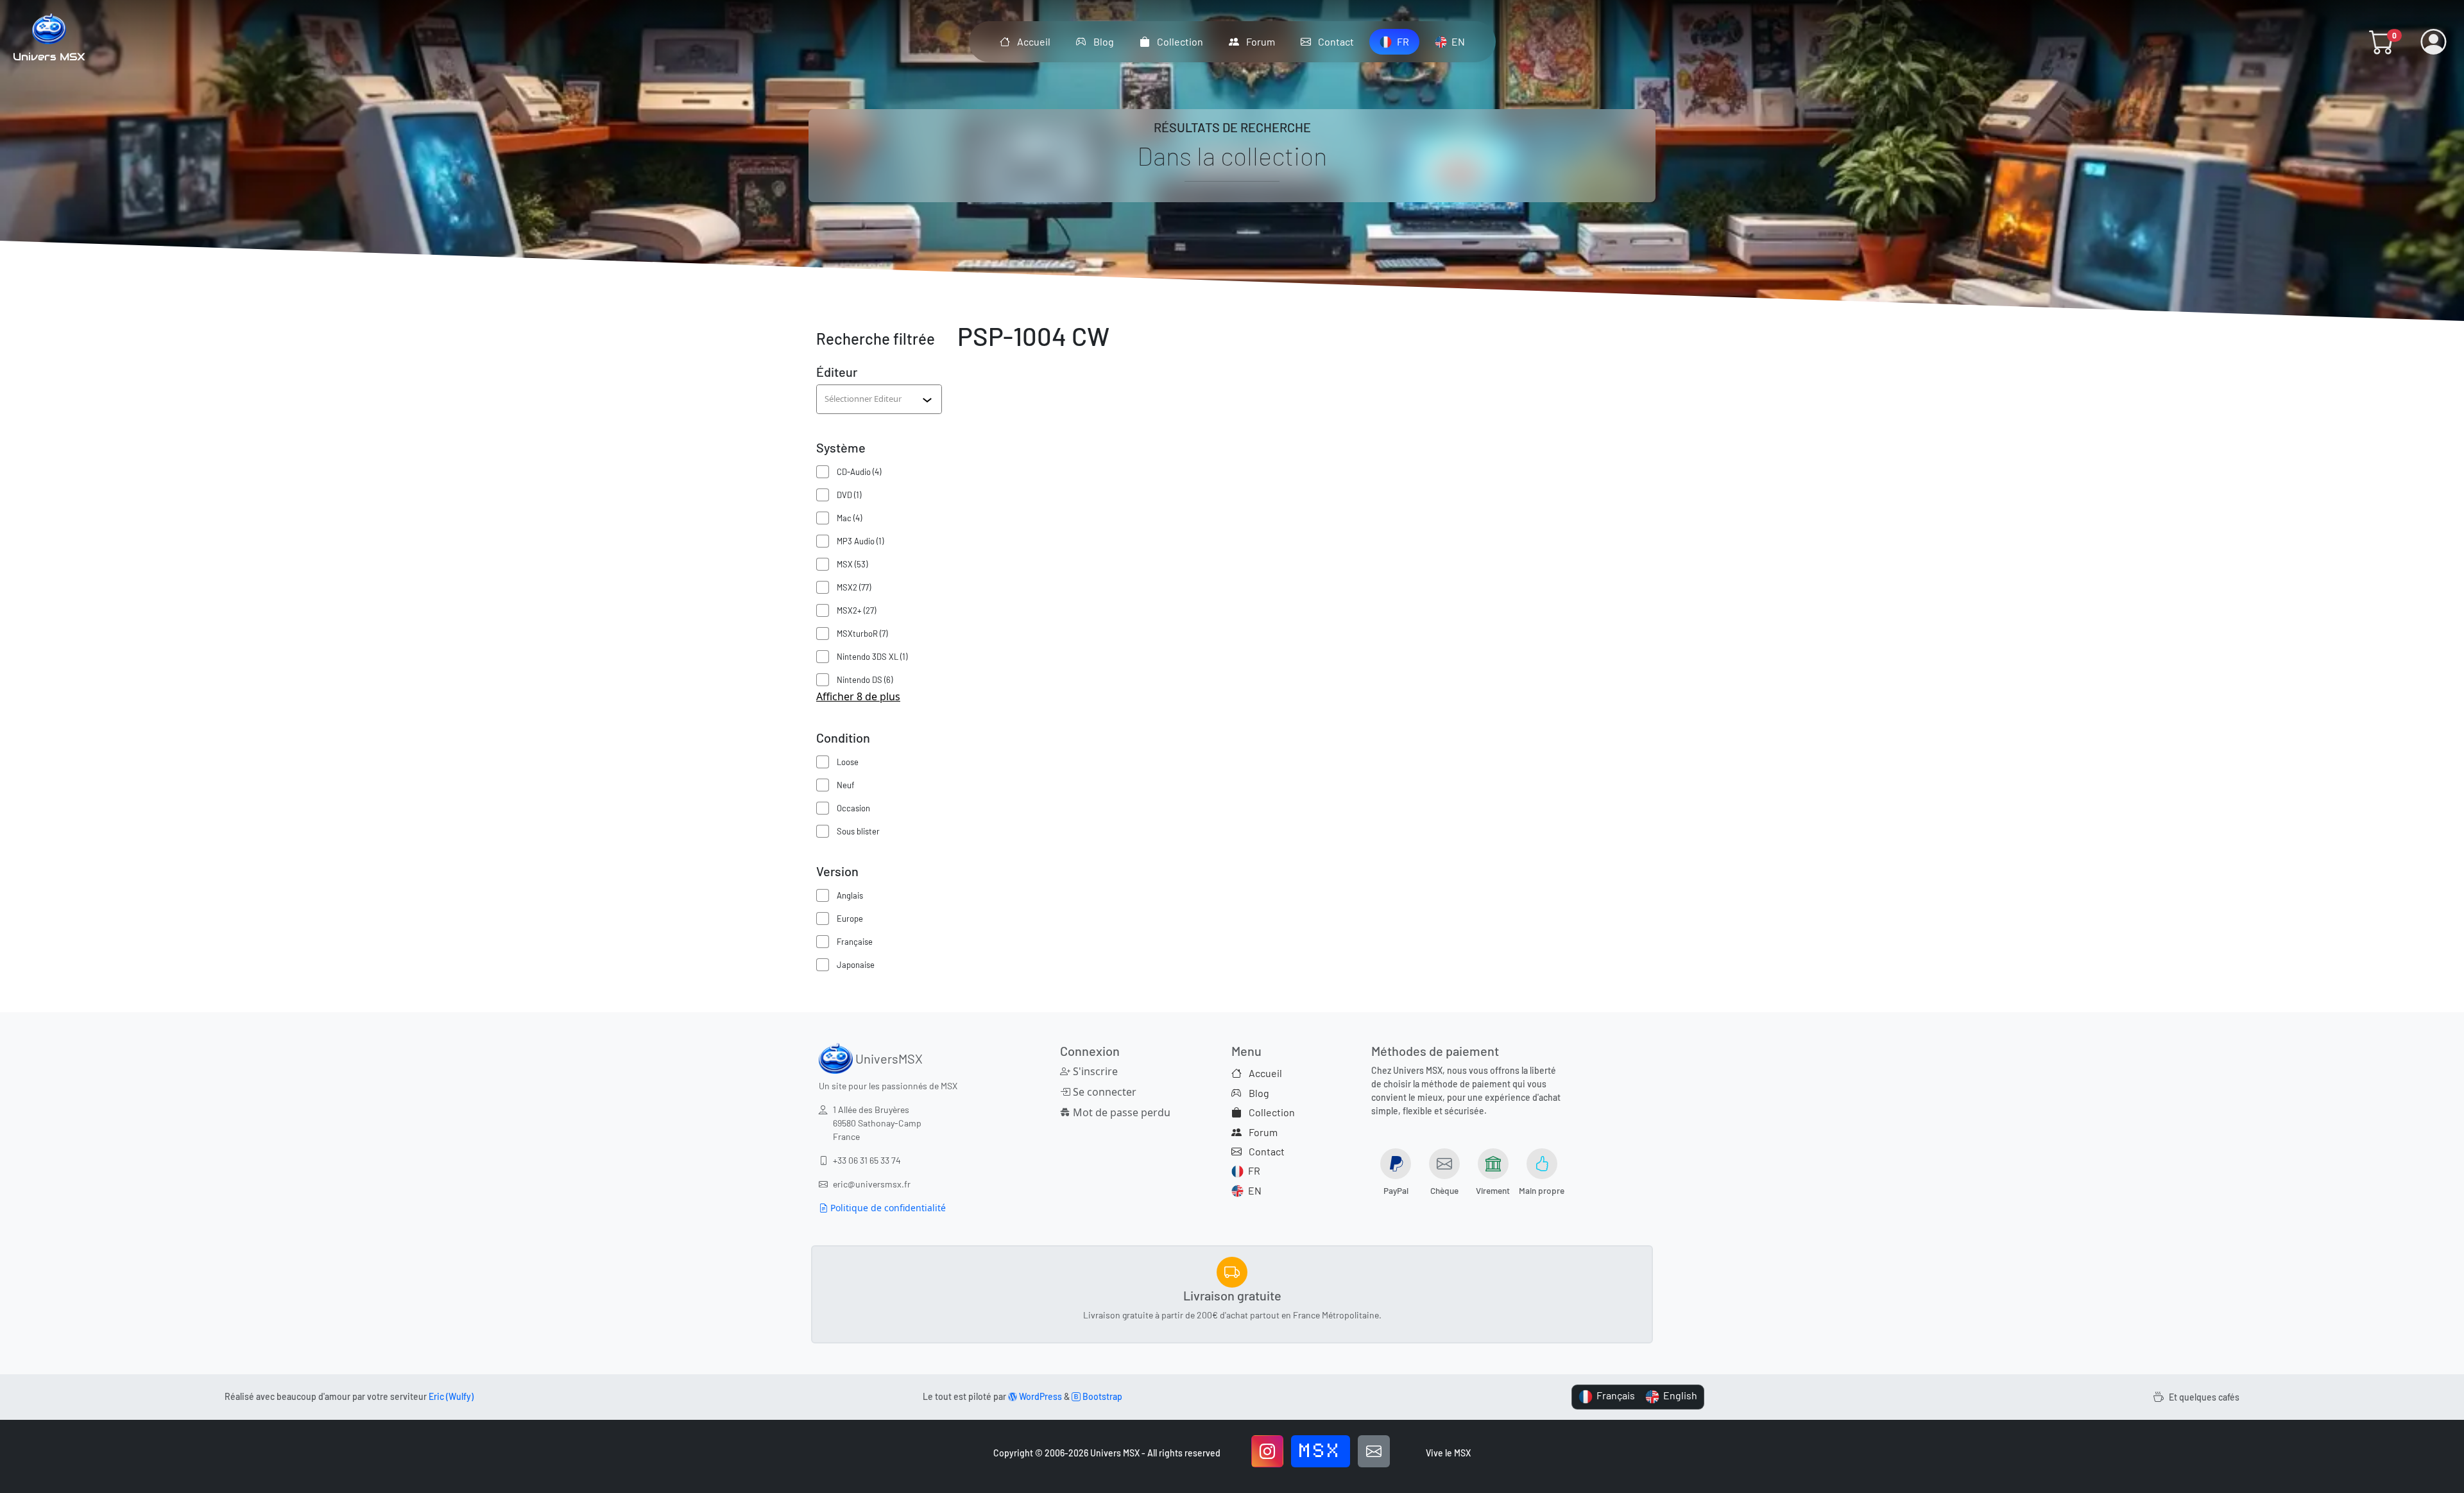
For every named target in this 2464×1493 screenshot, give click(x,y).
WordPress (1039, 1396)
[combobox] (873, 399)
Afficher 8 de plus (858, 696)
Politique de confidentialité (887, 1208)
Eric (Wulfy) (451, 1396)
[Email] (1374, 1451)
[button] (2382, 42)
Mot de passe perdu (1120, 1112)
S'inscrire (1094, 1071)
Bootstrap (1101, 1396)
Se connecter (1103, 1092)
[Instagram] (1267, 1451)
